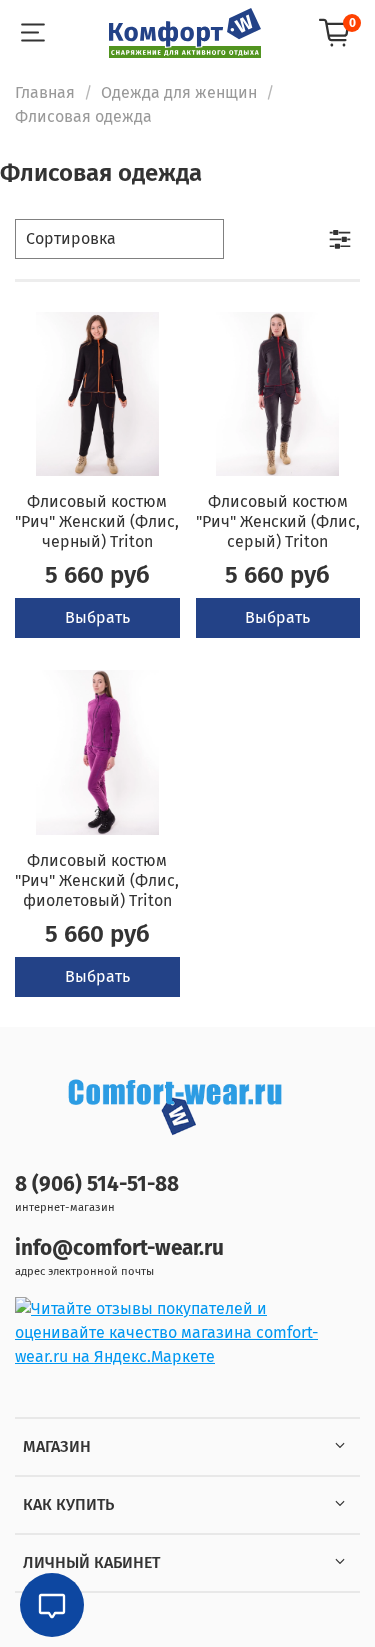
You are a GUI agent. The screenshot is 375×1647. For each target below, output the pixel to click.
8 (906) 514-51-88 (97, 1184)
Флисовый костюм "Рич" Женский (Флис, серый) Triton (278, 521)
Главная (45, 92)
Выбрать (97, 617)
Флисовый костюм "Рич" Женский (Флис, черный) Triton (97, 521)
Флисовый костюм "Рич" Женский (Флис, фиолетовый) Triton (97, 880)
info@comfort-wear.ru (119, 1248)
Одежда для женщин (179, 92)
